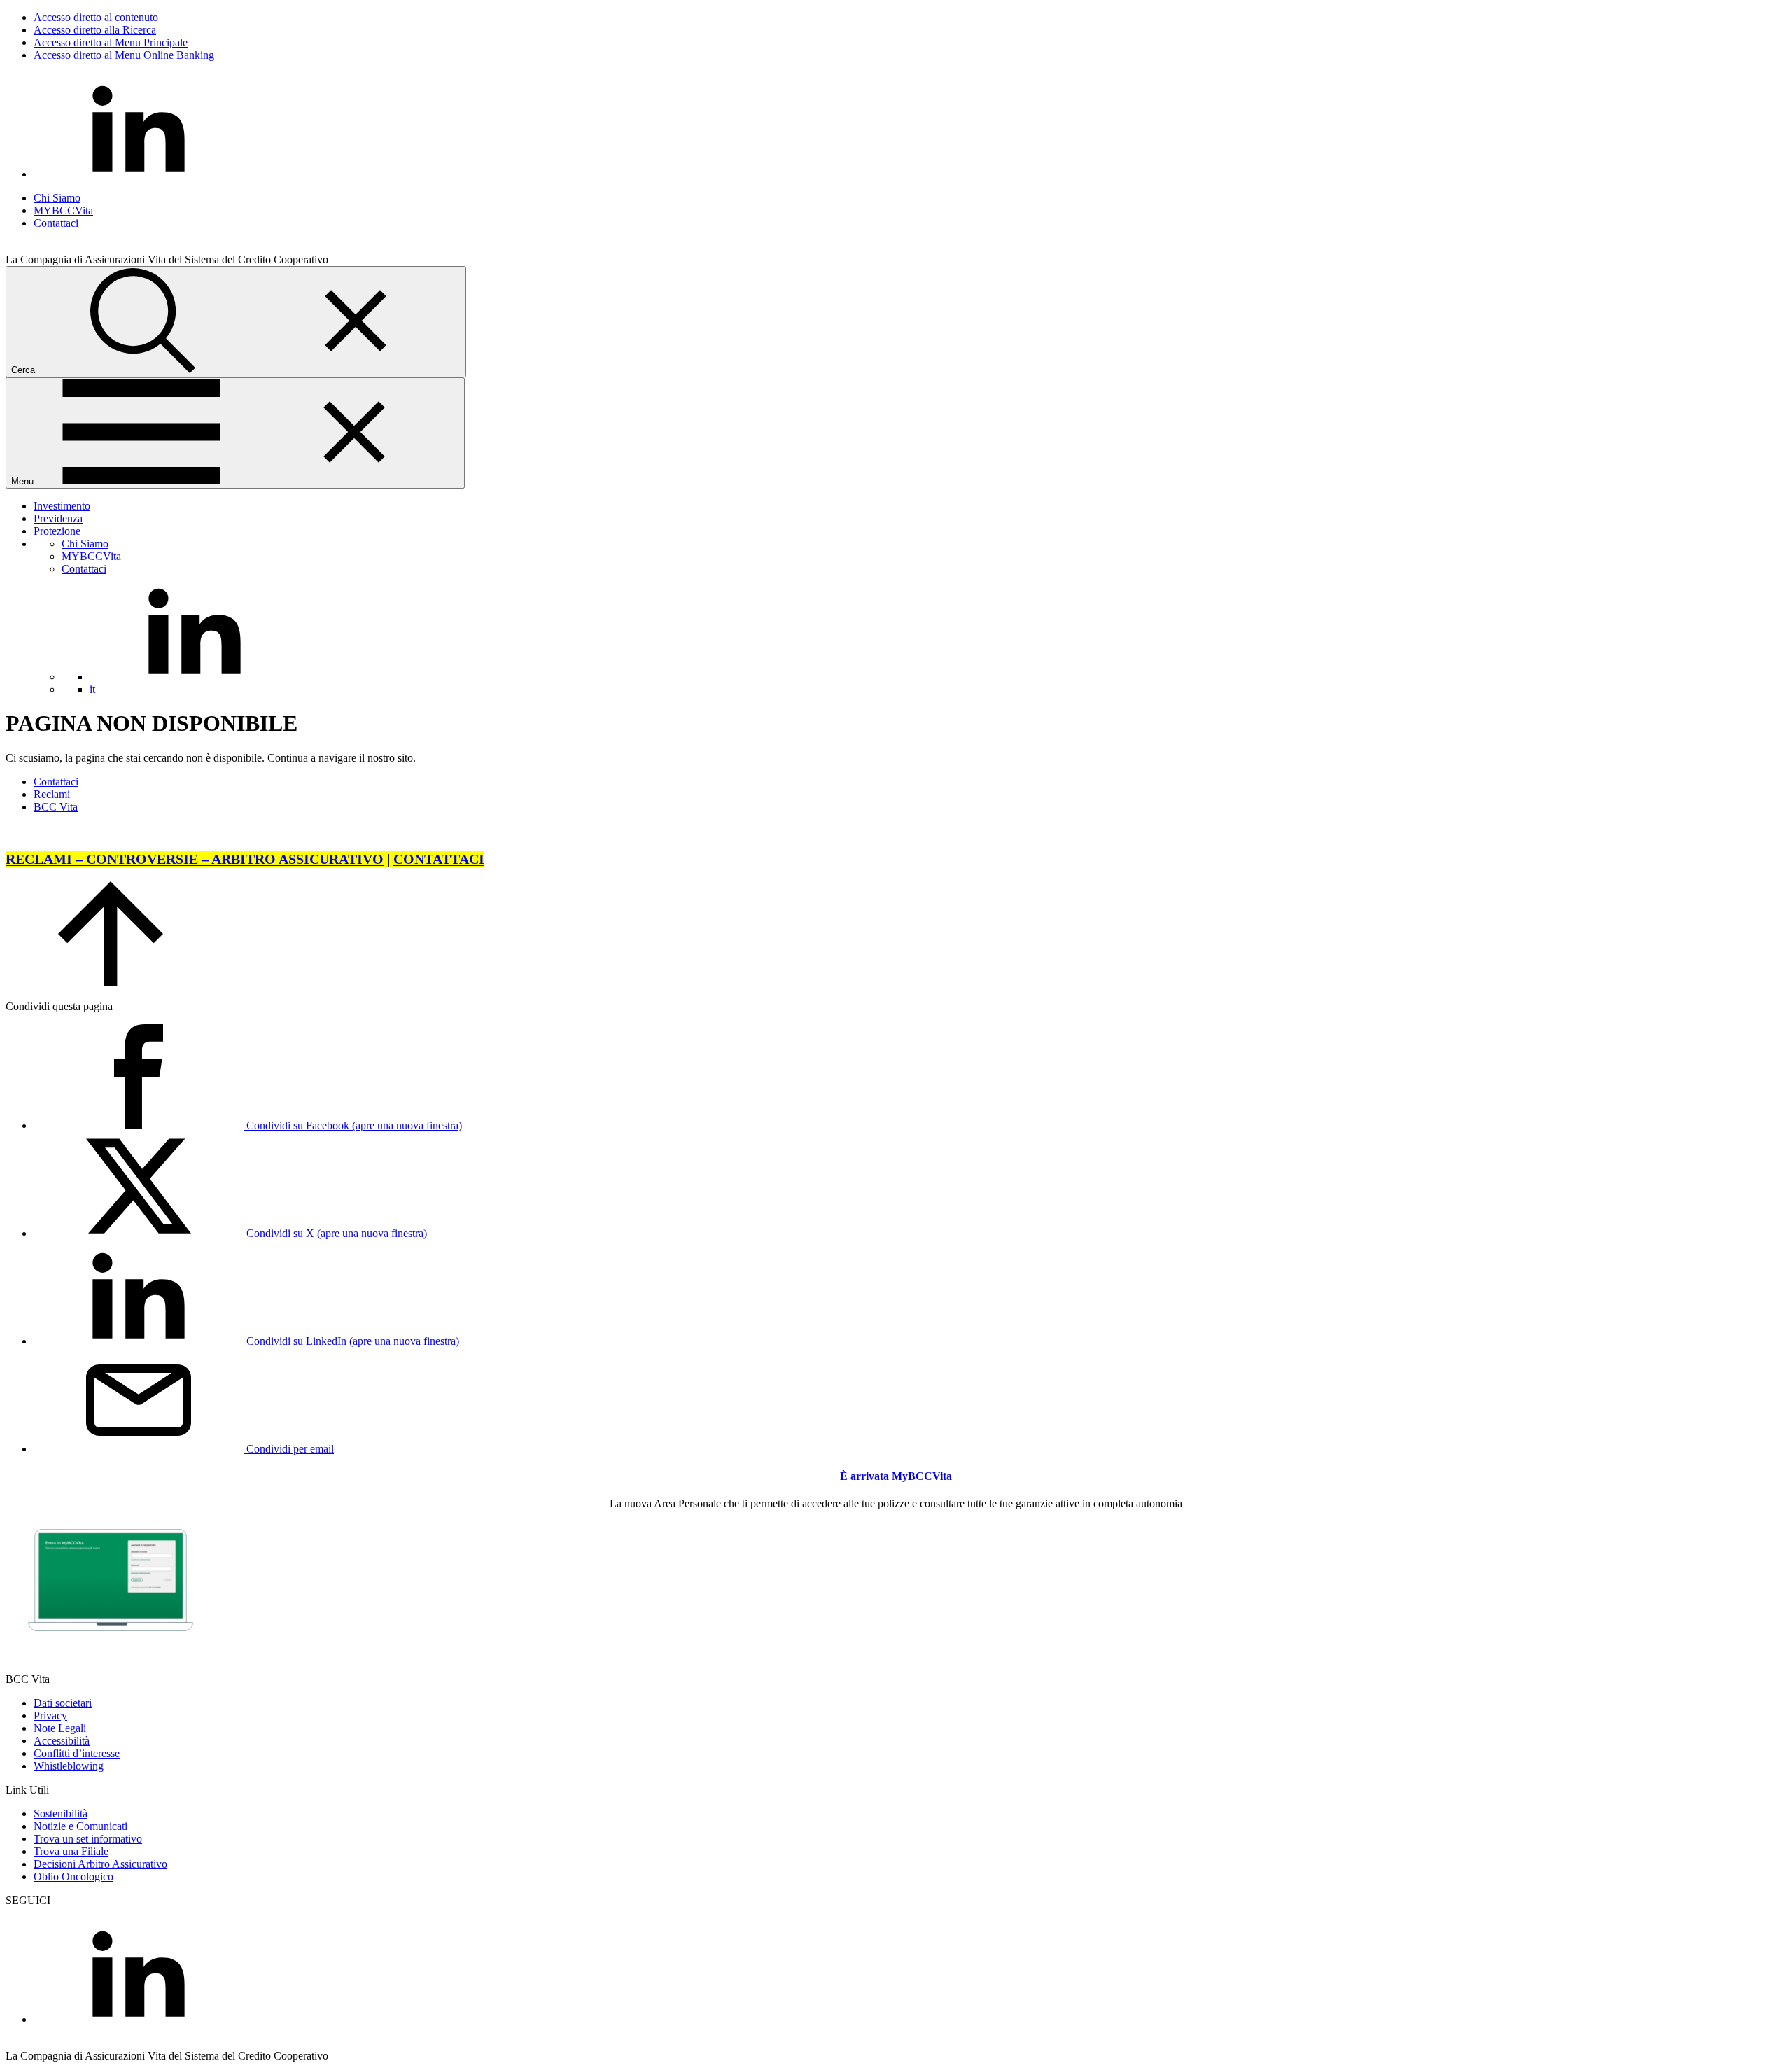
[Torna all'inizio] (111, 983)
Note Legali (60, 1728)
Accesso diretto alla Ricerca (95, 30)
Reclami (52, 794)
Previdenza (58, 518)
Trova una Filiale (71, 1851)
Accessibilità (62, 1741)
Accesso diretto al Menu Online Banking (124, 55)
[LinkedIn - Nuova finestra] (139, 174)
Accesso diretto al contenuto (96, 17)
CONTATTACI (439, 859)
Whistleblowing (69, 1766)
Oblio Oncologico (73, 1877)
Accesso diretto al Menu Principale (111, 42)
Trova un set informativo (88, 1839)
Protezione (57, 531)
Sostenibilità (61, 1814)
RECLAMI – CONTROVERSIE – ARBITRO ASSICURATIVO (195, 859)
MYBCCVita (63, 210)
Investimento (62, 506)
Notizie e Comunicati (80, 1826)
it (92, 689)
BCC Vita (56, 807)
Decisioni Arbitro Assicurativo (100, 1864)
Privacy (50, 1716)
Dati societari (63, 1703)
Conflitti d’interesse (77, 1753)
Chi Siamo (57, 198)
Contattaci (56, 223)
